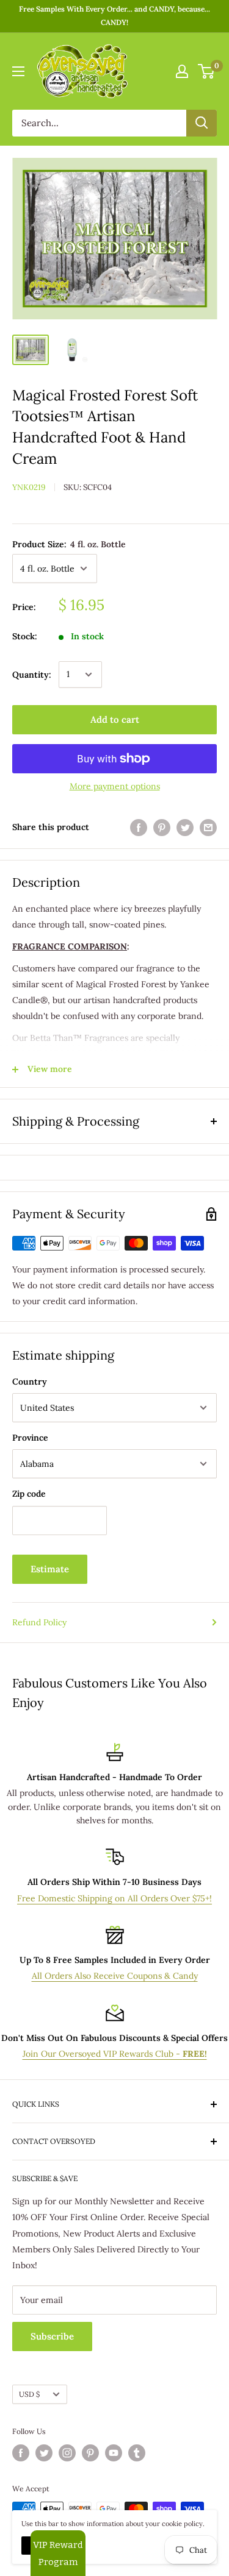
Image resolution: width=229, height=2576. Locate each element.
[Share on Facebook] (139, 827)
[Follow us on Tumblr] (137, 2453)
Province (30, 1438)
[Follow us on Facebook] (21, 2453)
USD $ (29, 2394)
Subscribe (52, 2336)
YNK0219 (29, 487)
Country (30, 1382)
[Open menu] (18, 71)
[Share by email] (208, 827)
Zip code (29, 1494)
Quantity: (32, 675)
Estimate (50, 1569)
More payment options (115, 786)
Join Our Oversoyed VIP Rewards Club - (115, 2054)
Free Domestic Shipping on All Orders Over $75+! (114, 1898)
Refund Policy (39, 1622)
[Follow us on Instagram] (67, 2453)
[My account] (182, 71)
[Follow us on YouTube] (114, 2453)
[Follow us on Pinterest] (90, 2453)
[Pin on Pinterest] (162, 827)
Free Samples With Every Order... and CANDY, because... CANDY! (114, 16)
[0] (207, 71)
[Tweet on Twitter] (185, 827)
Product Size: (69, 544)
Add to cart (115, 719)
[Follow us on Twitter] (44, 2453)
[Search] (202, 123)
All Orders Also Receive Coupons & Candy (115, 1976)
